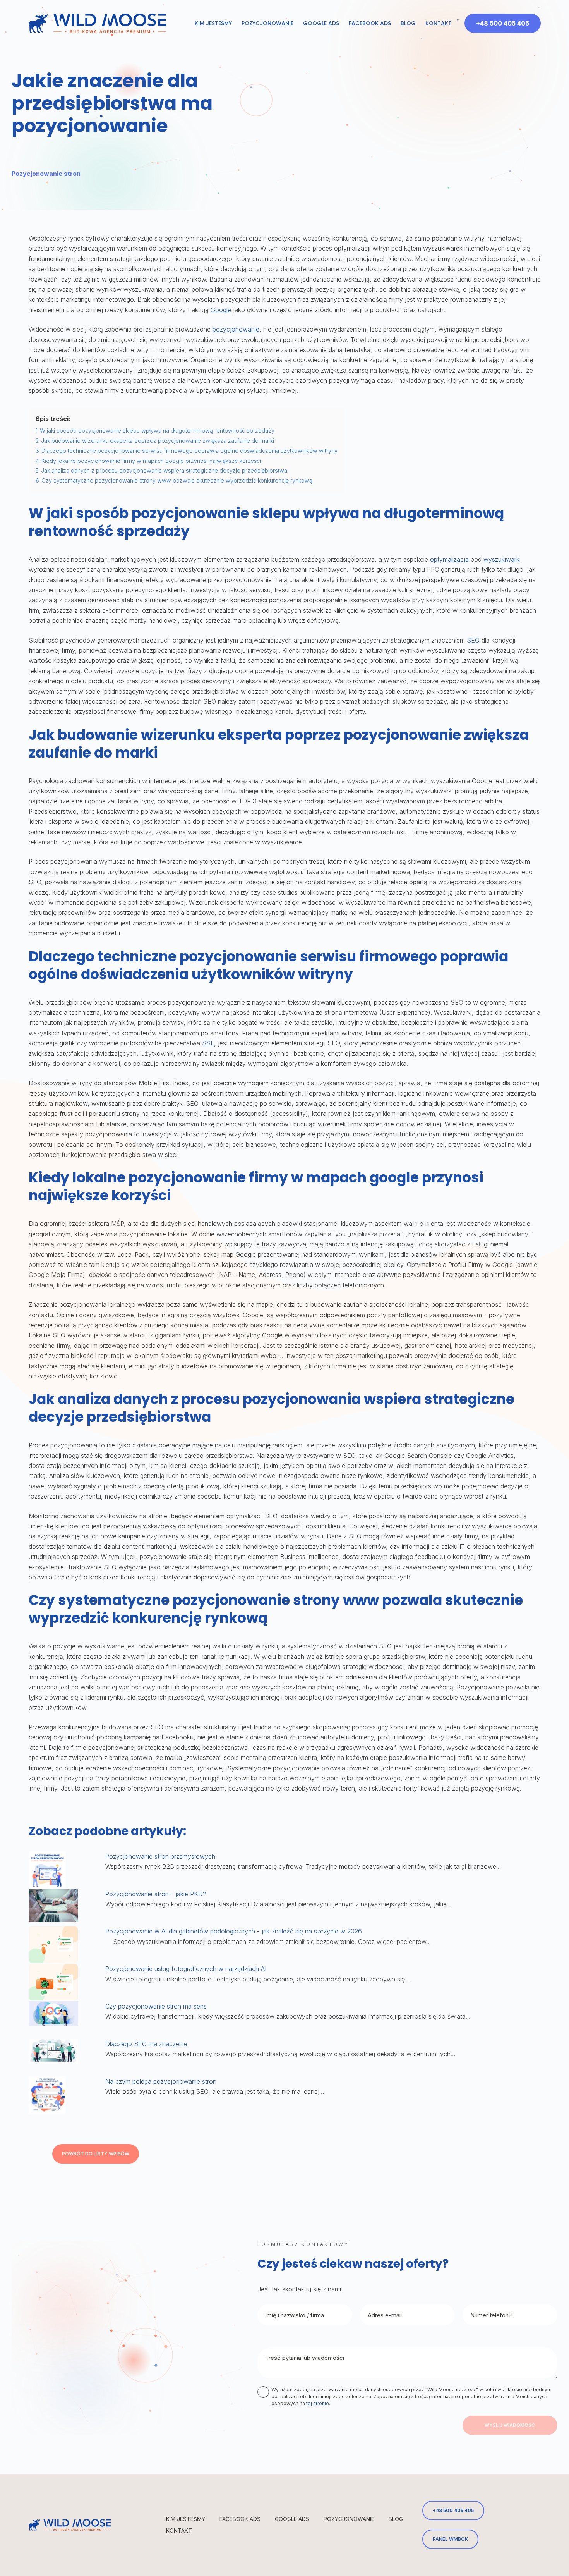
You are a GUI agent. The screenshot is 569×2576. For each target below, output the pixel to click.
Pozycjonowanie (267, 23)
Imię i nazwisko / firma (295, 2315)
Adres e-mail (385, 2315)
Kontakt (439, 23)
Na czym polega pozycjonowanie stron (161, 2081)
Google (221, 310)
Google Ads (321, 23)
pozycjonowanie (236, 329)
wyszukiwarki (502, 559)
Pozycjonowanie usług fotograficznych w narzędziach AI (186, 1969)
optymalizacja (449, 559)
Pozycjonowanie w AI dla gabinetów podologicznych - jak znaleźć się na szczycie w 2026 (234, 1931)
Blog (408, 23)
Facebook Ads (370, 23)
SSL (208, 1043)
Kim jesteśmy (213, 23)
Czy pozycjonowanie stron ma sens (156, 2006)
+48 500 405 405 (503, 23)
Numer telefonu (491, 2315)
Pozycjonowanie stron (46, 174)
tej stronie (318, 2403)
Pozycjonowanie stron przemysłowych (160, 1856)
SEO (473, 640)
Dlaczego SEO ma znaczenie (146, 2044)
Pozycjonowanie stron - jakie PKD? (157, 1894)
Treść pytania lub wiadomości (305, 2358)
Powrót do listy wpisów (96, 2154)
